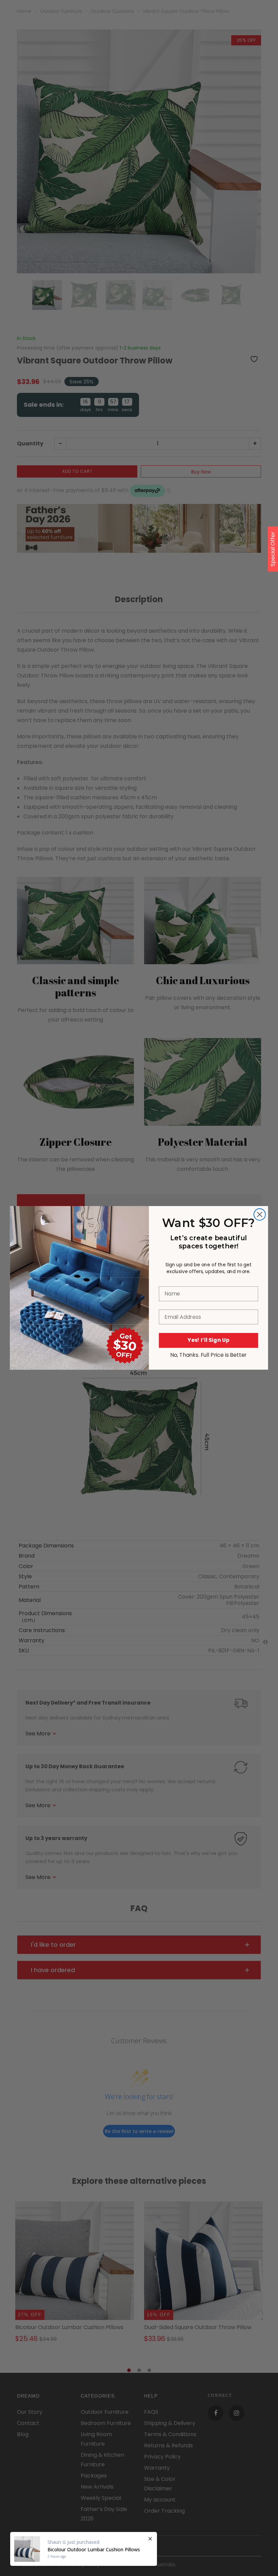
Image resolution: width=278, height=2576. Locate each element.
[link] (79, 1242)
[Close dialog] (260, 1215)
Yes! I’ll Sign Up (209, 1340)
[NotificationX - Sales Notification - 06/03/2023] (84, 2549)
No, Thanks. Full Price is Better (209, 1355)
